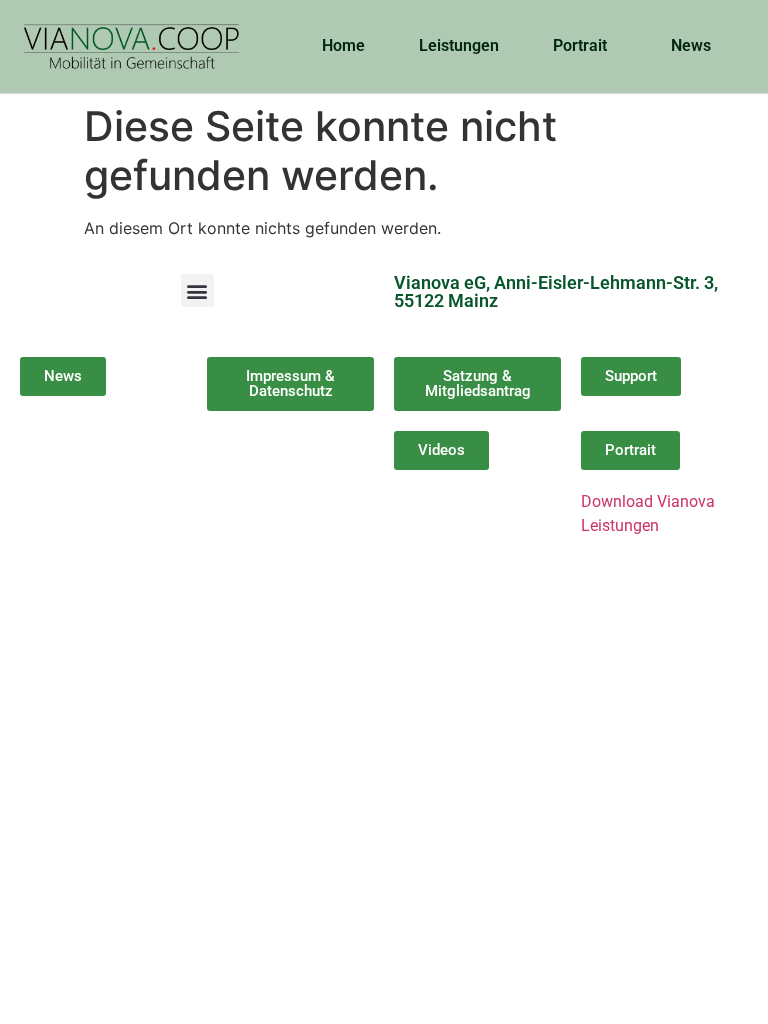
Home (343, 45)
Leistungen (459, 45)
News (691, 45)
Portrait (580, 45)
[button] (197, 290)
